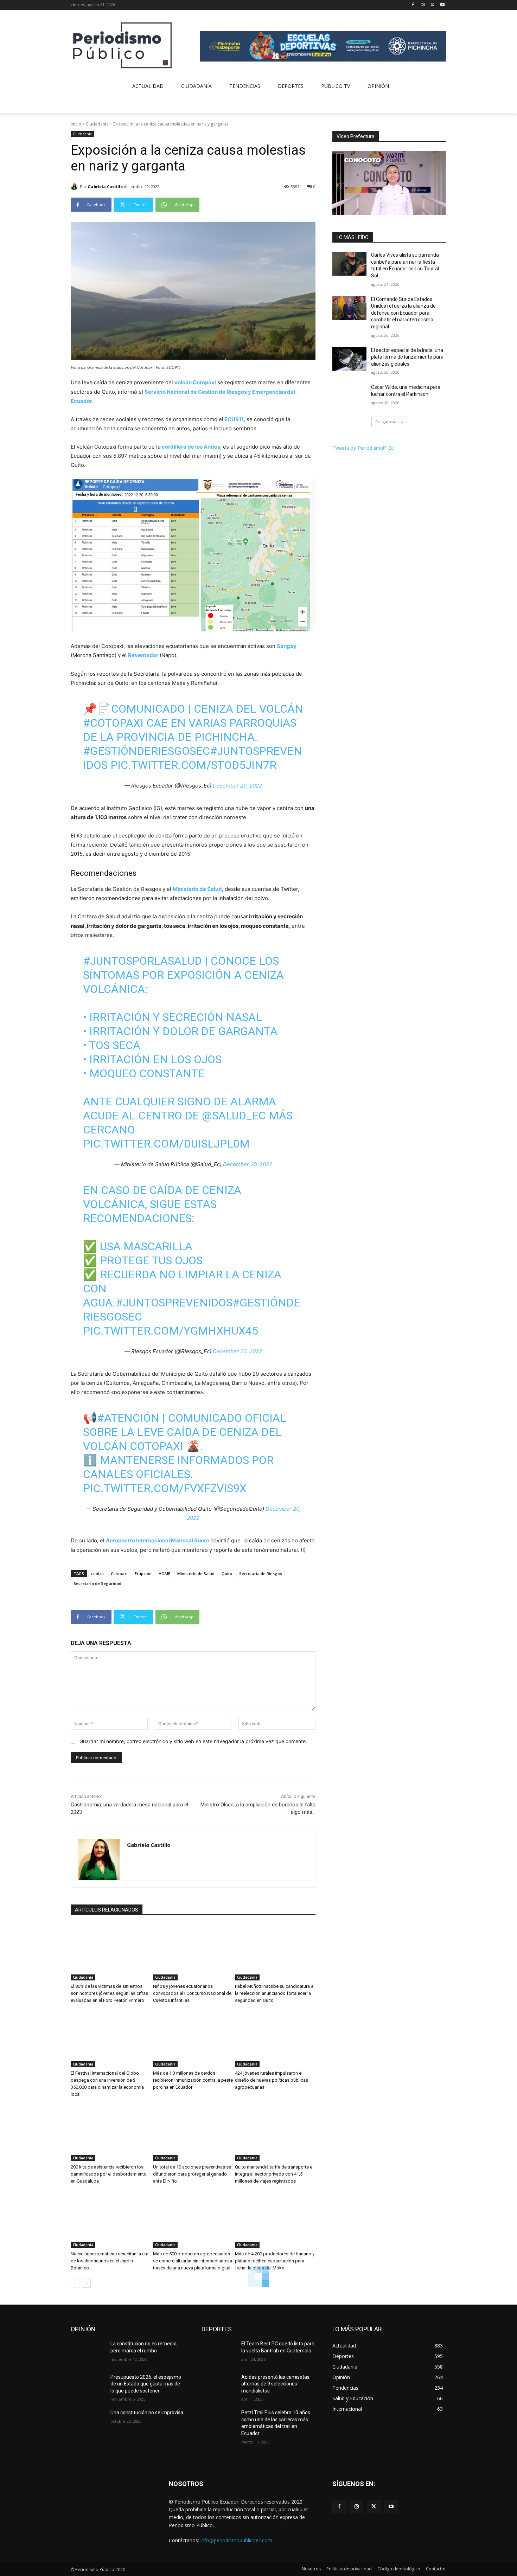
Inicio (76, 124)
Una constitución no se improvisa (147, 2413)
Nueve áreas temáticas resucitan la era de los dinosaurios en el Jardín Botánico (110, 2261)
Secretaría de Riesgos (261, 1573)
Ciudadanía (97, 124)
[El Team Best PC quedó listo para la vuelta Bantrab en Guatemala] (219, 2352)
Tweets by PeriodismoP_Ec (363, 448)
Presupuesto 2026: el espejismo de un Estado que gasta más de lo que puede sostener (146, 2384)
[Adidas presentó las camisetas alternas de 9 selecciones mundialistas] (219, 2386)
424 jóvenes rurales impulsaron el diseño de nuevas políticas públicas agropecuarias (272, 2080)
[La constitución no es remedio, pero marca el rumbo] (88, 2352)
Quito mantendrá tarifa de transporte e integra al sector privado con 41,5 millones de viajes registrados (274, 2174)
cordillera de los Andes (191, 447)
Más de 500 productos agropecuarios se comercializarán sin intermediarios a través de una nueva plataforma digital (193, 2261)
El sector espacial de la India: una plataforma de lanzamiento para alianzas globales (407, 357)
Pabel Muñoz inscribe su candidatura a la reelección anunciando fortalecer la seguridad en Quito (274, 1993)
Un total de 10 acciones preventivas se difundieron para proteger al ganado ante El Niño (192, 2174)
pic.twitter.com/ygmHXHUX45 (171, 1331)
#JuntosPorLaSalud (142, 961)
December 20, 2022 (237, 786)
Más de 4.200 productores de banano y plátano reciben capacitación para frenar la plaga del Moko (275, 2261)
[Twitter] (432, 5)
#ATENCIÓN (128, 1418)
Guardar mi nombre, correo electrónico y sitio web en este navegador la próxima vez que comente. (193, 1741)
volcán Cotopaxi (195, 382)
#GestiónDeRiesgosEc (146, 751)
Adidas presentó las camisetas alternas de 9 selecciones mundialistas (275, 2384)
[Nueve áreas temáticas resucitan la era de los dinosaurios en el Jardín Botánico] (111, 2220)
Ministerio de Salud (197, 889)
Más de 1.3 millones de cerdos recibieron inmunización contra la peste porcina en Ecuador (193, 2080)
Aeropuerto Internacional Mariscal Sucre (158, 1540)
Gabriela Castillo (105, 187)
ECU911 (234, 419)
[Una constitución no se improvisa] (88, 2421)
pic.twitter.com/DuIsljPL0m (166, 1144)
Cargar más (387, 422)
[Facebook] (413, 5)
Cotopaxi (119, 1573)
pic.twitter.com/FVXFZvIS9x (165, 1488)
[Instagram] (423, 5)
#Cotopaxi (113, 723)
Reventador (143, 655)
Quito (227, 1573)
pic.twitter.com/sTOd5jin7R (193, 765)
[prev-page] (75, 2283)
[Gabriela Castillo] (75, 187)
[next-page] (86, 2283)
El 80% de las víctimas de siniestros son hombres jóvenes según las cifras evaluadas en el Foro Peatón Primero (109, 1993)
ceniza (97, 1573)
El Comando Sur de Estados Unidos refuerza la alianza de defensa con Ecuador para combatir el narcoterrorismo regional (403, 313)
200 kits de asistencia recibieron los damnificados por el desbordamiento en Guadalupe (109, 2174)
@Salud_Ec (234, 1116)
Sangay (287, 646)
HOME (164, 1573)
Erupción (143, 1573)
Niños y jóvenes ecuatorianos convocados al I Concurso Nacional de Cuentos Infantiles (192, 1993)
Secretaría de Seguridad (97, 1583)
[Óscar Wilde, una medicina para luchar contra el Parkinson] (349, 396)
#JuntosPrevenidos (174, 1303)
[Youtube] (442, 5)
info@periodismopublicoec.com (236, 2540)
